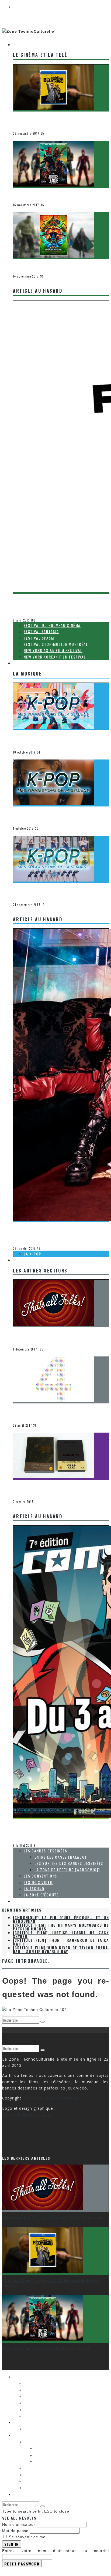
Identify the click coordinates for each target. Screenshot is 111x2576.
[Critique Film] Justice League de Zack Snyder (57, 193)
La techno (34, 1888)
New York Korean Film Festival (55, 657)
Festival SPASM (39, 638)
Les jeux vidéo (38, 1882)
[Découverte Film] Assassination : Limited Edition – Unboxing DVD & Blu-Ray (58, 1488)
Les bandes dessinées (45, 1851)
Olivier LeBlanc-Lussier (32, 612)
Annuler (10, 2570)
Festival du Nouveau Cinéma (52, 625)
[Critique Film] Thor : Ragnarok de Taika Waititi (59, 265)
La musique (25, 663)
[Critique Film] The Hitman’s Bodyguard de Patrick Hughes (58, 119)
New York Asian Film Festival (53, 650)
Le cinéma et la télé (34, 44)
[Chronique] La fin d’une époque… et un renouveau (52, 1335)
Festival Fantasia (41, 631)
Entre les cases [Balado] (60, 1857)
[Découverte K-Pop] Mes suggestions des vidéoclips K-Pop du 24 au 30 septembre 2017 (60, 814)
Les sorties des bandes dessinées (69, 1863)
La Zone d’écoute (41, 1895)
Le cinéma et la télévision (34, 130)
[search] (43, 2022)
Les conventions (26, 1842)
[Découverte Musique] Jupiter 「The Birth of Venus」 (57, 1230)
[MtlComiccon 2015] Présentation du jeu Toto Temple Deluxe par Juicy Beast (58, 1827)
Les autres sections (34, 1260)
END (16, 1345)
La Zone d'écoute (27, 1498)
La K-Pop (20, 748)
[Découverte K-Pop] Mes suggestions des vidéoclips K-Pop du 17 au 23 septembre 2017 (60, 891)
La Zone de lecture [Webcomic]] (67, 1870)
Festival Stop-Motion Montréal (56, 644)
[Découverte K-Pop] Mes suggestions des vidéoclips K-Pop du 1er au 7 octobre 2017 (60, 738)
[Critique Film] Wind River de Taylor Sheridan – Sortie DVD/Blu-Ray (61, 1949)
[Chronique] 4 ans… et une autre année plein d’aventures (57, 1411)
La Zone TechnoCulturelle (53, 2098)
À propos (22, 1901)
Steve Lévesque (25, 1838)
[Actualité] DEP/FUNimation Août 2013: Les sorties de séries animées (59, 602)
